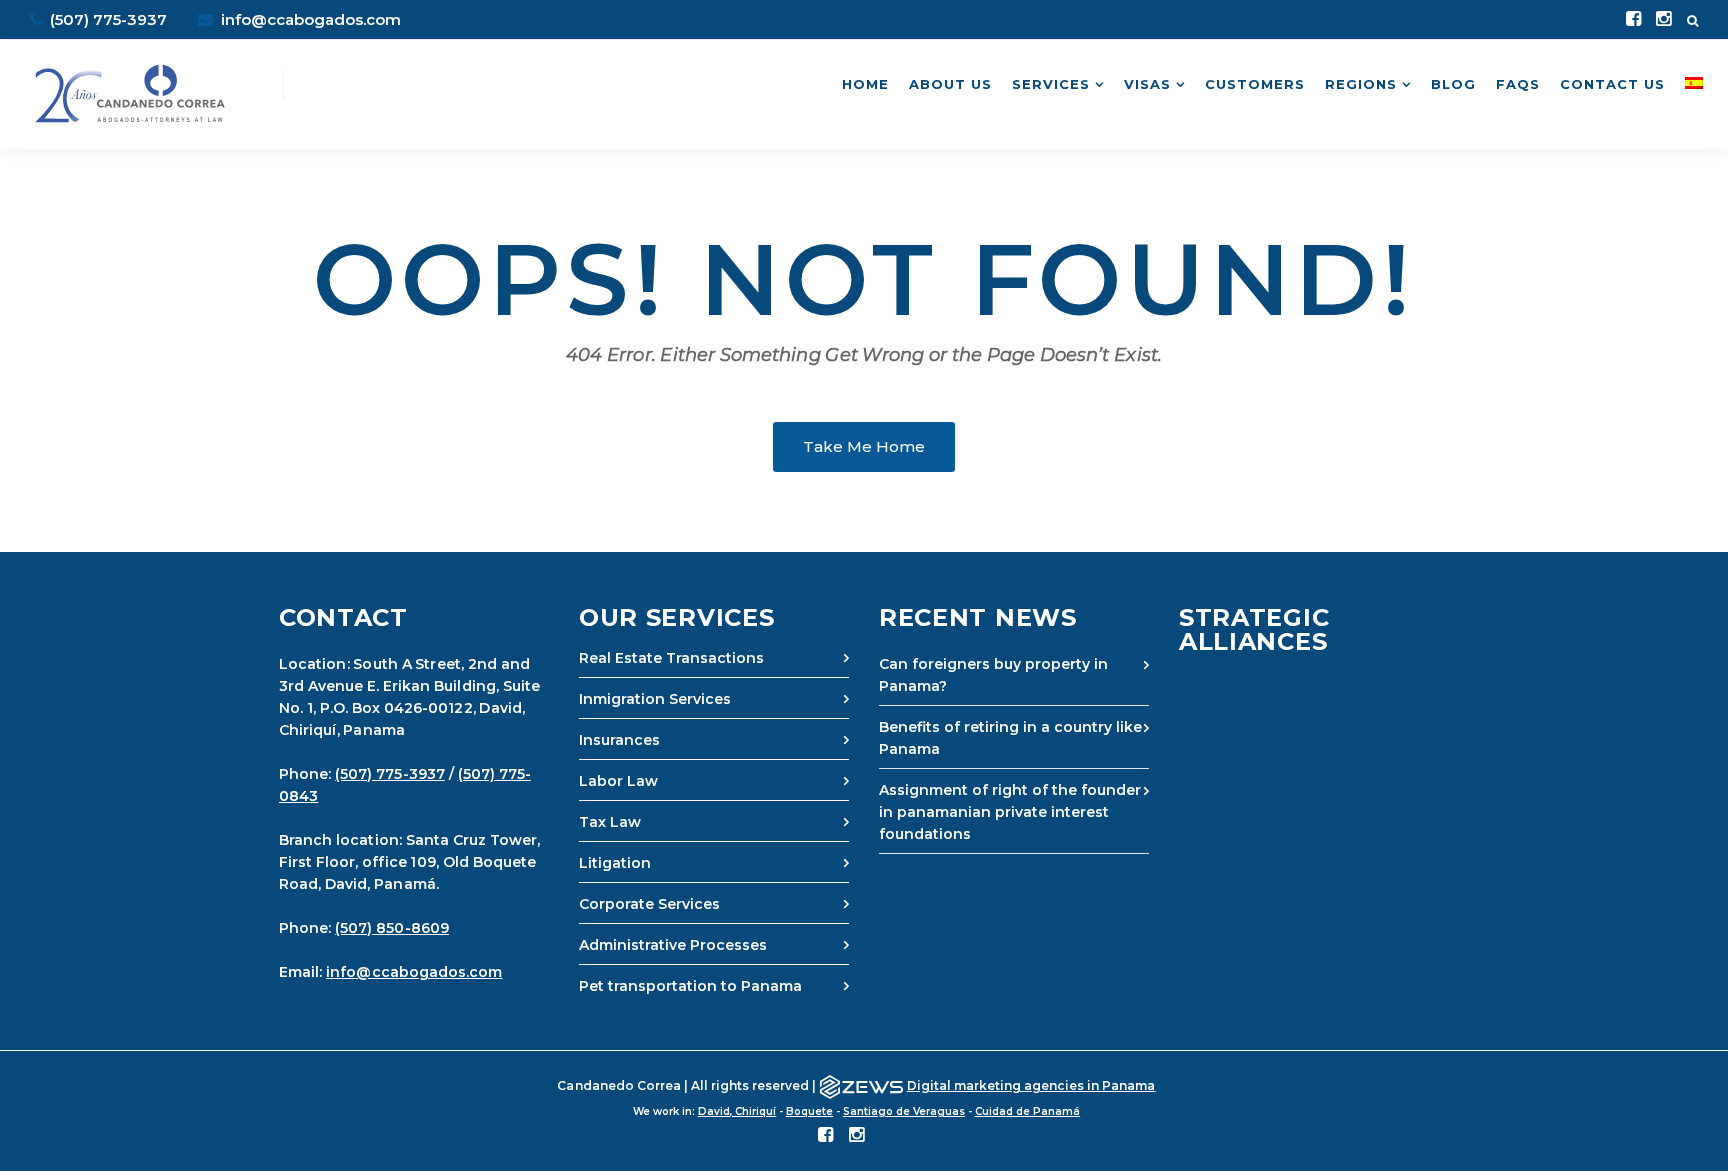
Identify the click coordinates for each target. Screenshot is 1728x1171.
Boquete (809, 1111)
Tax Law (610, 822)
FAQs (1518, 84)
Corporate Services (649, 904)
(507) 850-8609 (392, 928)
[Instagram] (1663, 20)
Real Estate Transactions (671, 658)
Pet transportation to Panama (690, 986)
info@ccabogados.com (309, 19)
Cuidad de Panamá (1027, 1111)
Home (865, 84)
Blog (1453, 84)
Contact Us (1612, 84)
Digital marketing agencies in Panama (1031, 1085)
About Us (950, 84)
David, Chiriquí (737, 1111)
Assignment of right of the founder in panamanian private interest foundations (1010, 812)
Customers (1255, 84)
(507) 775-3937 (390, 774)
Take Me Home (864, 446)
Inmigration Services (655, 699)
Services (1051, 84)
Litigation (615, 863)
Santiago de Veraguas (904, 1111)
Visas (1147, 84)
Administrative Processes (673, 945)
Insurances (619, 740)
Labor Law (618, 781)
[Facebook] (1633, 20)
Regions (1361, 84)
